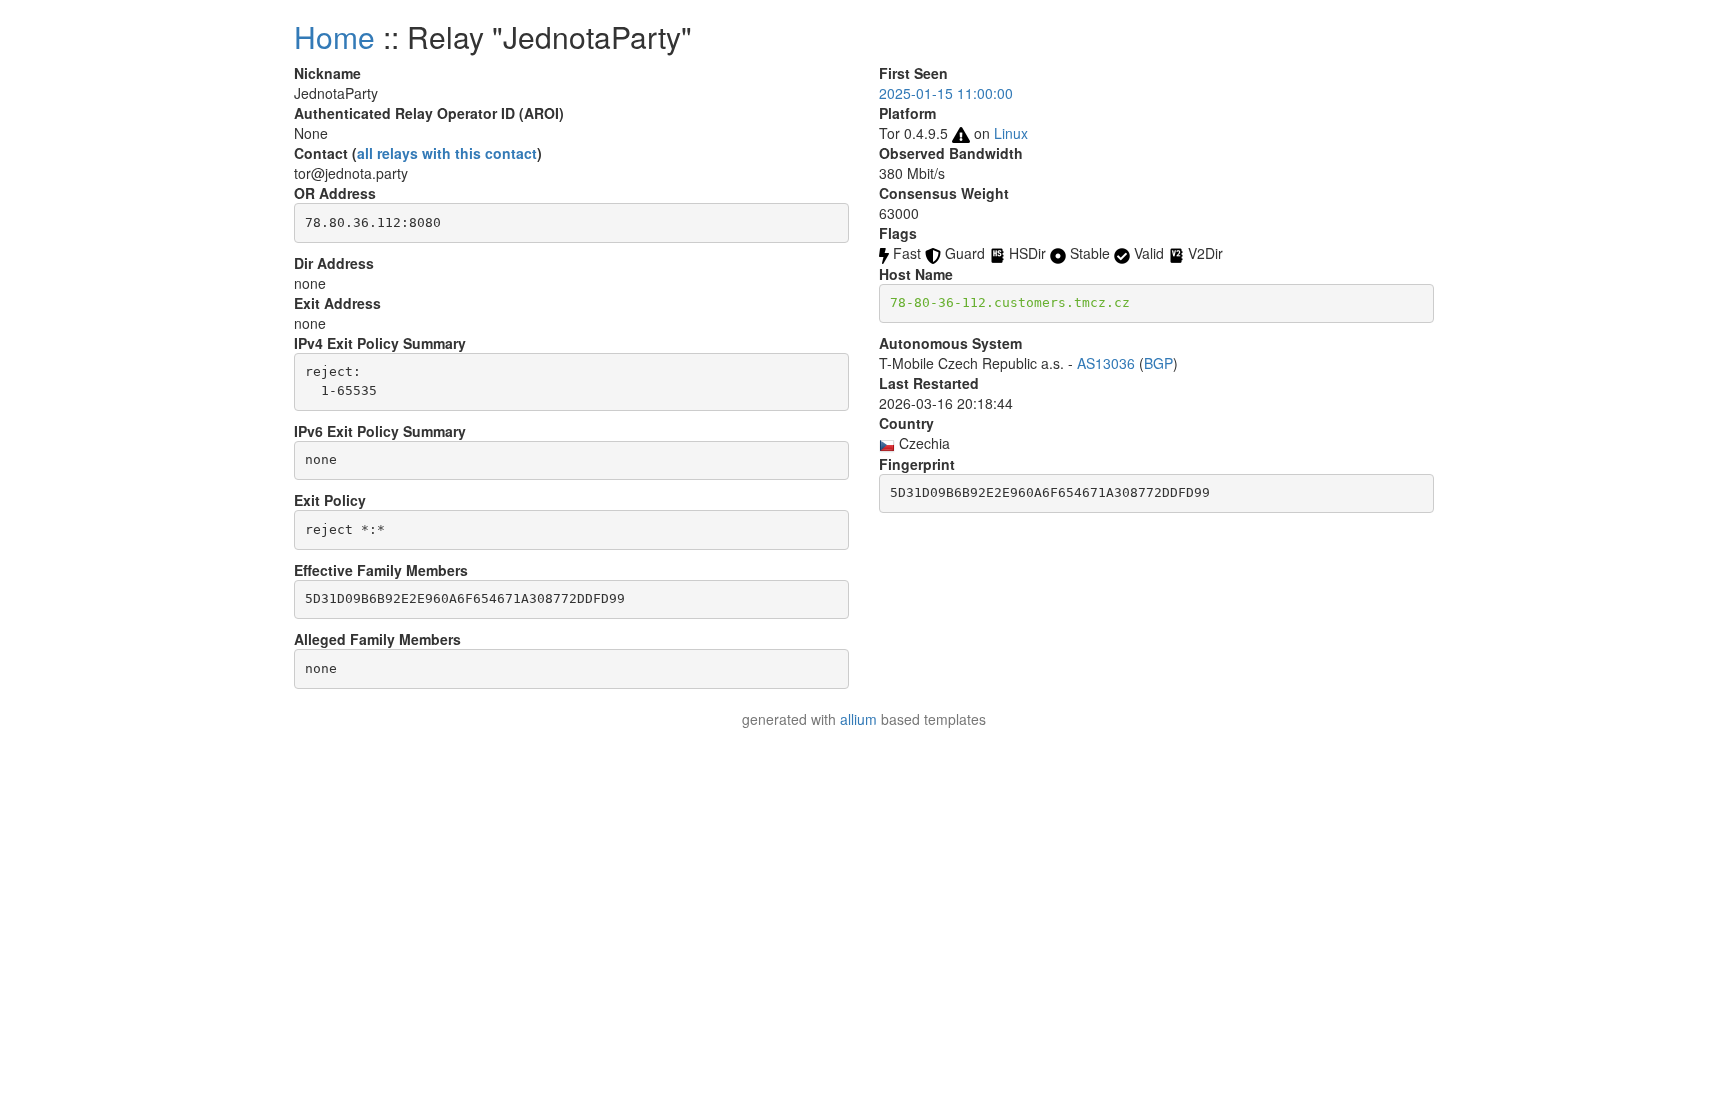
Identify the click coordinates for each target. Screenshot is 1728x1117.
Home (334, 36)
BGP (1158, 363)
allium (858, 719)
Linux (1011, 133)
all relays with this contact (447, 153)
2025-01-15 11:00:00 (946, 93)
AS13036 (1106, 363)
